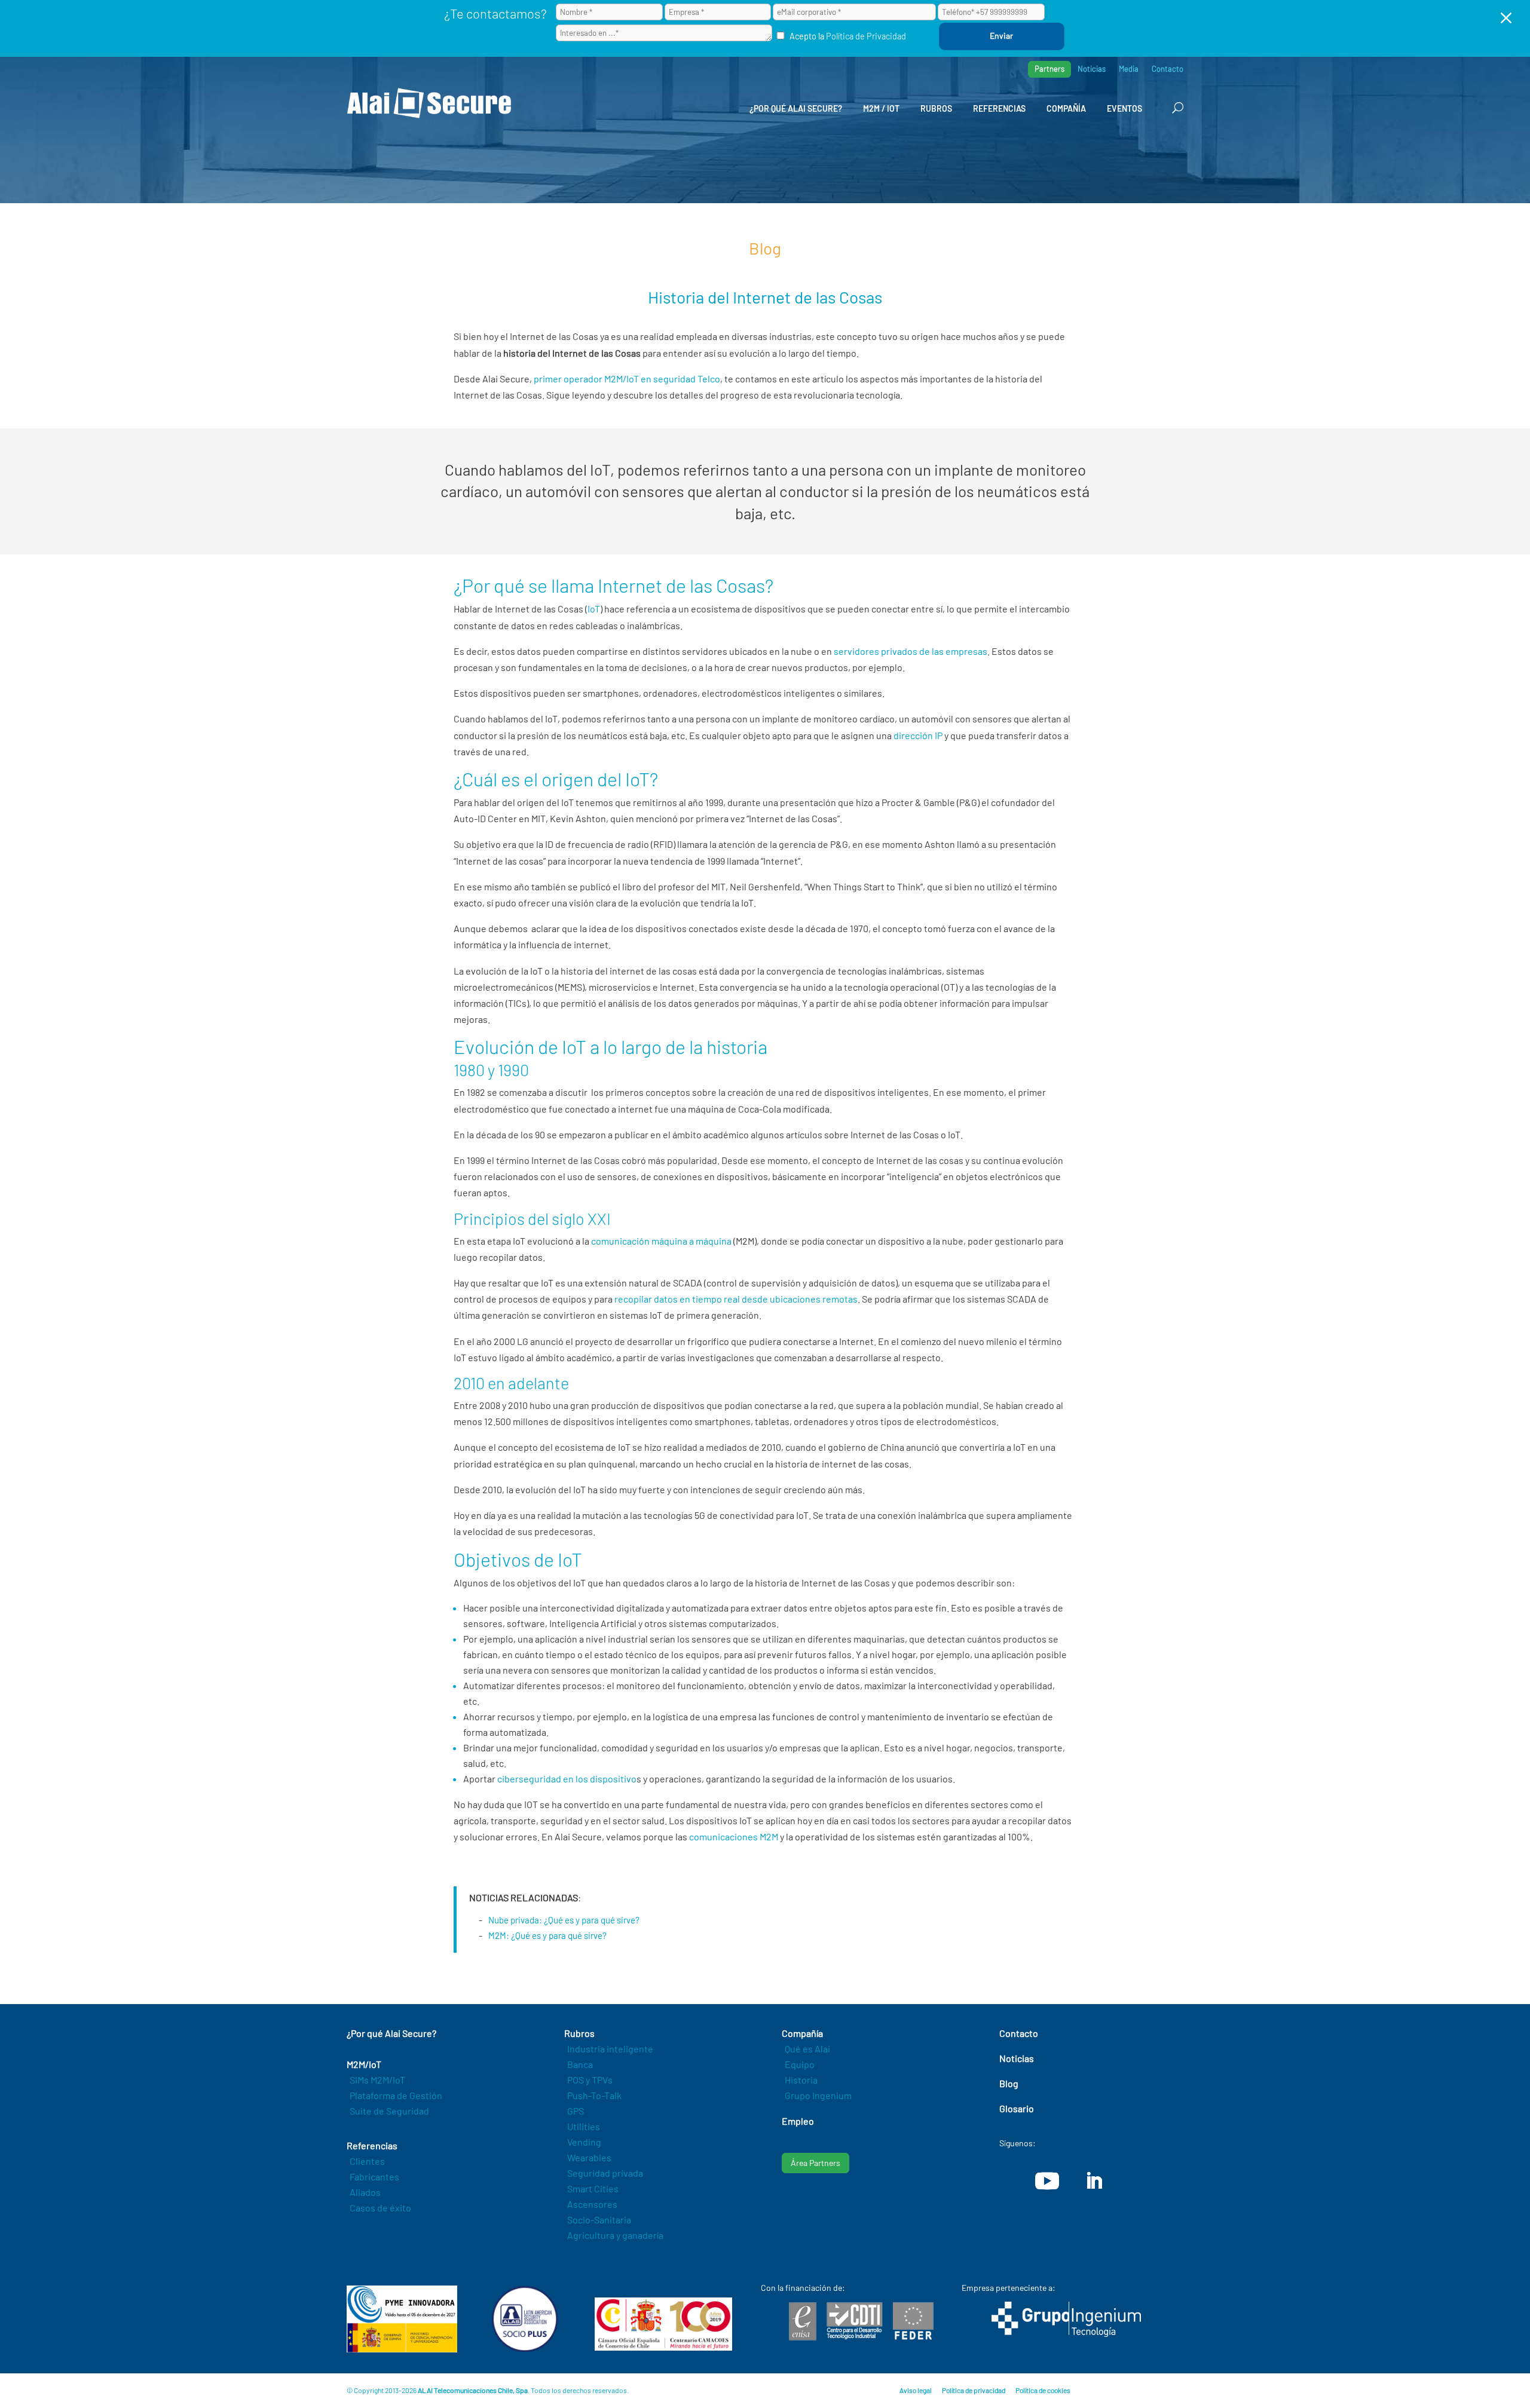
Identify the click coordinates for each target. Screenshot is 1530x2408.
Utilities (584, 2126)
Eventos (1124, 108)
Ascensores (592, 2204)
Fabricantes (374, 2176)
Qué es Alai (807, 2049)
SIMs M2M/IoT (377, 2080)
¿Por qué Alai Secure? (796, 108)
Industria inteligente (610, 2049)
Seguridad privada (605, 2173)
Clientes (367, 2161)
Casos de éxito (380, 2208)
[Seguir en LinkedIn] (1094, 2181)
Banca (580, 2064)
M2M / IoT (881, 108)
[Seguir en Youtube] (1047, 2181)
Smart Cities (593, 2188)
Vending (584, 2142)
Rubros (936, 108)
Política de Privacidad (866, 36)
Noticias (1092, 69)
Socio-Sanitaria (599, 2219)
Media (1129, 69)
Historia (801, 2080)
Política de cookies (1043, 2390)
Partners (1049, 69)
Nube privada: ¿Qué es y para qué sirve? (564, 1920)
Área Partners (816, 2163)
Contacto (1168, 69)
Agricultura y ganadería (615, 2235)
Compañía (1066, 108)
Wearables (589, 2157)
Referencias (999, 108)
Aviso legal (916, 2390)
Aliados (365, 2192)
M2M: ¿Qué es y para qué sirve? (547, 1935)
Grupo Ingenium (818, 2095)
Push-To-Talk (594, 2095)
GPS (576, 2111)
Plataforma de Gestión (396, 2095)
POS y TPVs (590, 2080)
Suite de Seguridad (389, 2111)
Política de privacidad (974, 2390)
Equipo (800, 2064)
